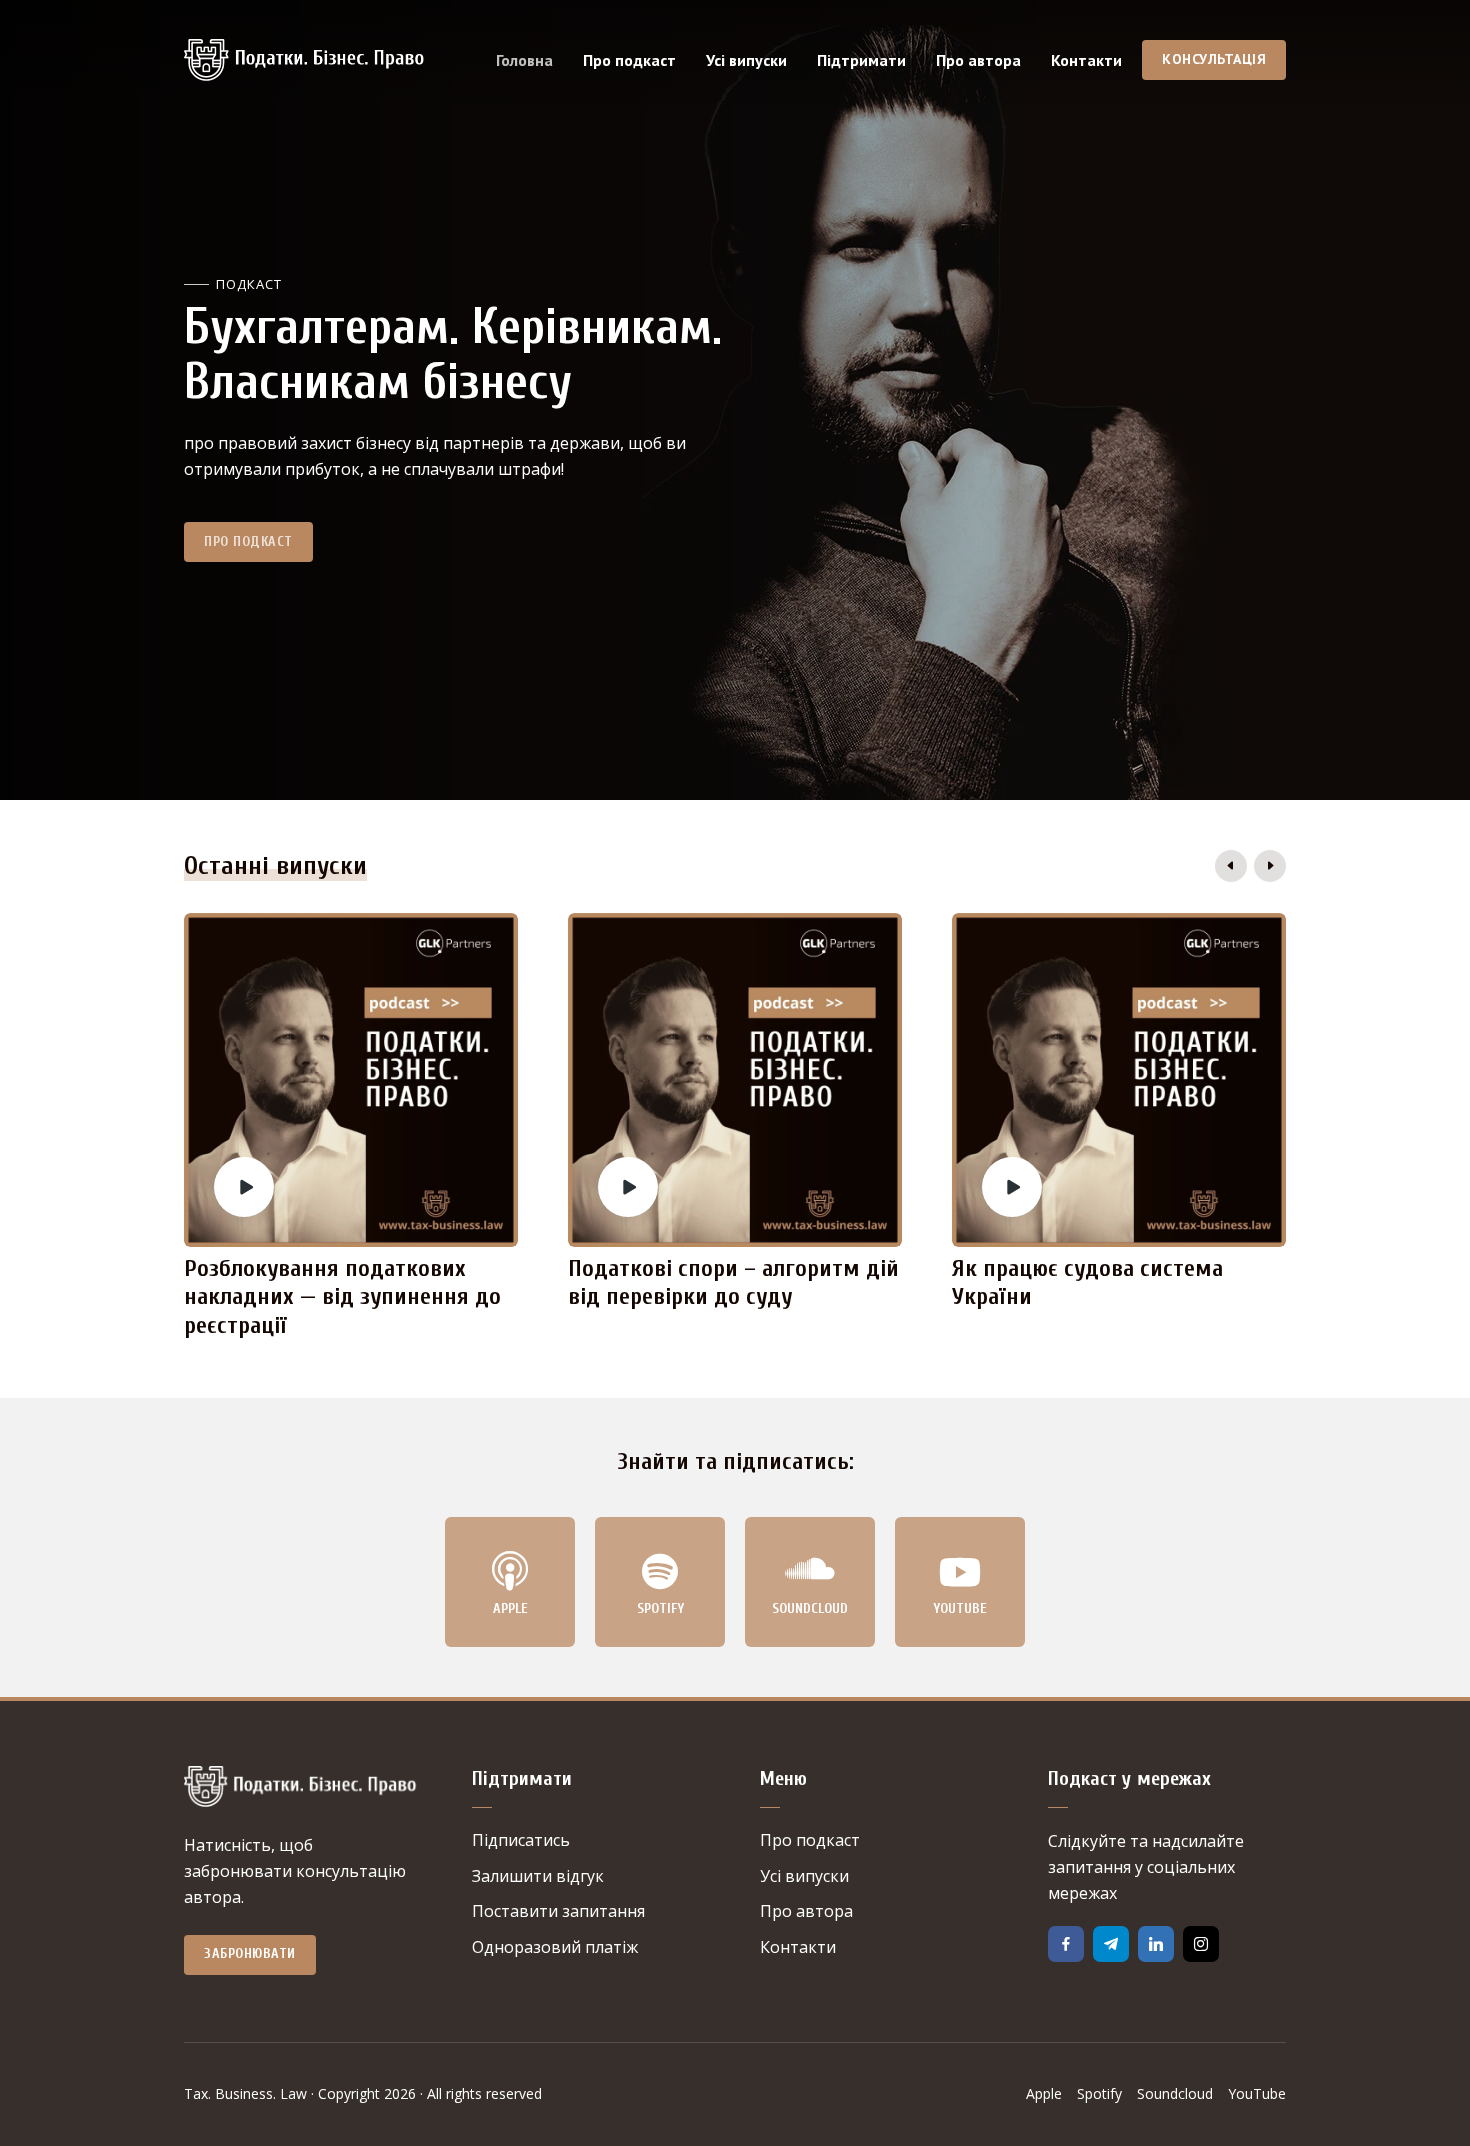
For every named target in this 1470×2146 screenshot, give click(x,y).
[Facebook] (1066, 1944)
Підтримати (861, 60)
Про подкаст (629, 60)
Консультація (1214, 59)
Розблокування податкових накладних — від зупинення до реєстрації (342, 1297)
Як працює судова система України (1087, 1283)
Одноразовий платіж (555, 1947)
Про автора (978, 60)
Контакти (1086, 60)
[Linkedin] (1156, 1944)
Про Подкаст (248, 541)
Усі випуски (746, 60)
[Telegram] (1111, 1944)
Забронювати (250, 1953)
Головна (524, 60)
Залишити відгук (538, 1876)
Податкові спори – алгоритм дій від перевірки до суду (733, 1283)
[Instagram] (1201, 1944)
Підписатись (521, 1840)
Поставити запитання (558, 1911)
